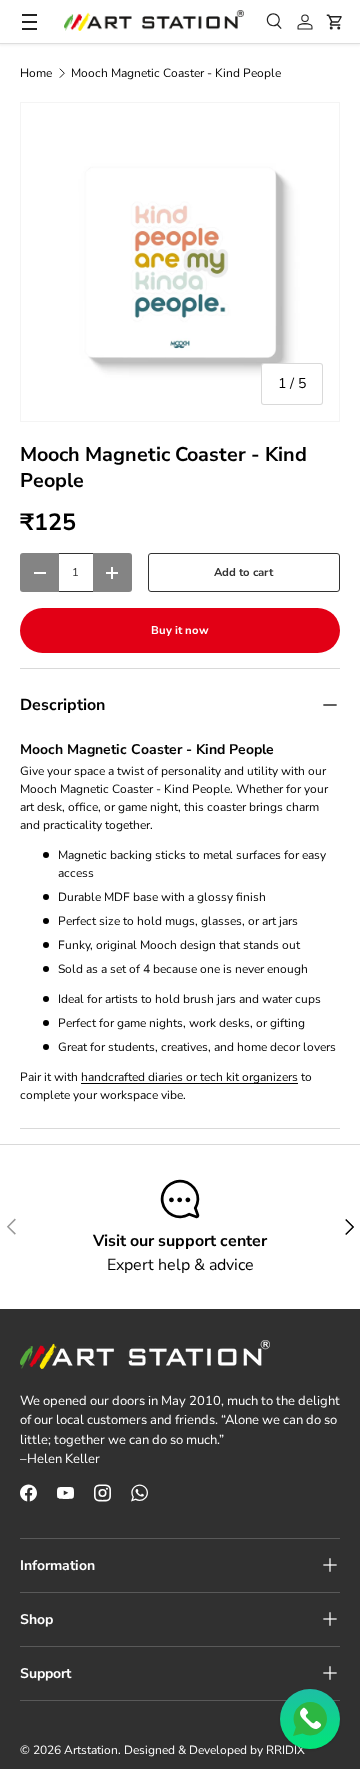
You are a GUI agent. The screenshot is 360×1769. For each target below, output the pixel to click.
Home (36, 73)
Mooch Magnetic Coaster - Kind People (176, 73)
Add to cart (243, 572)
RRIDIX (285, 1750)
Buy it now (180, 630)
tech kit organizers (249, 1077)
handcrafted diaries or (140, 1077)
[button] (335, 22)
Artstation (91, 1750)
